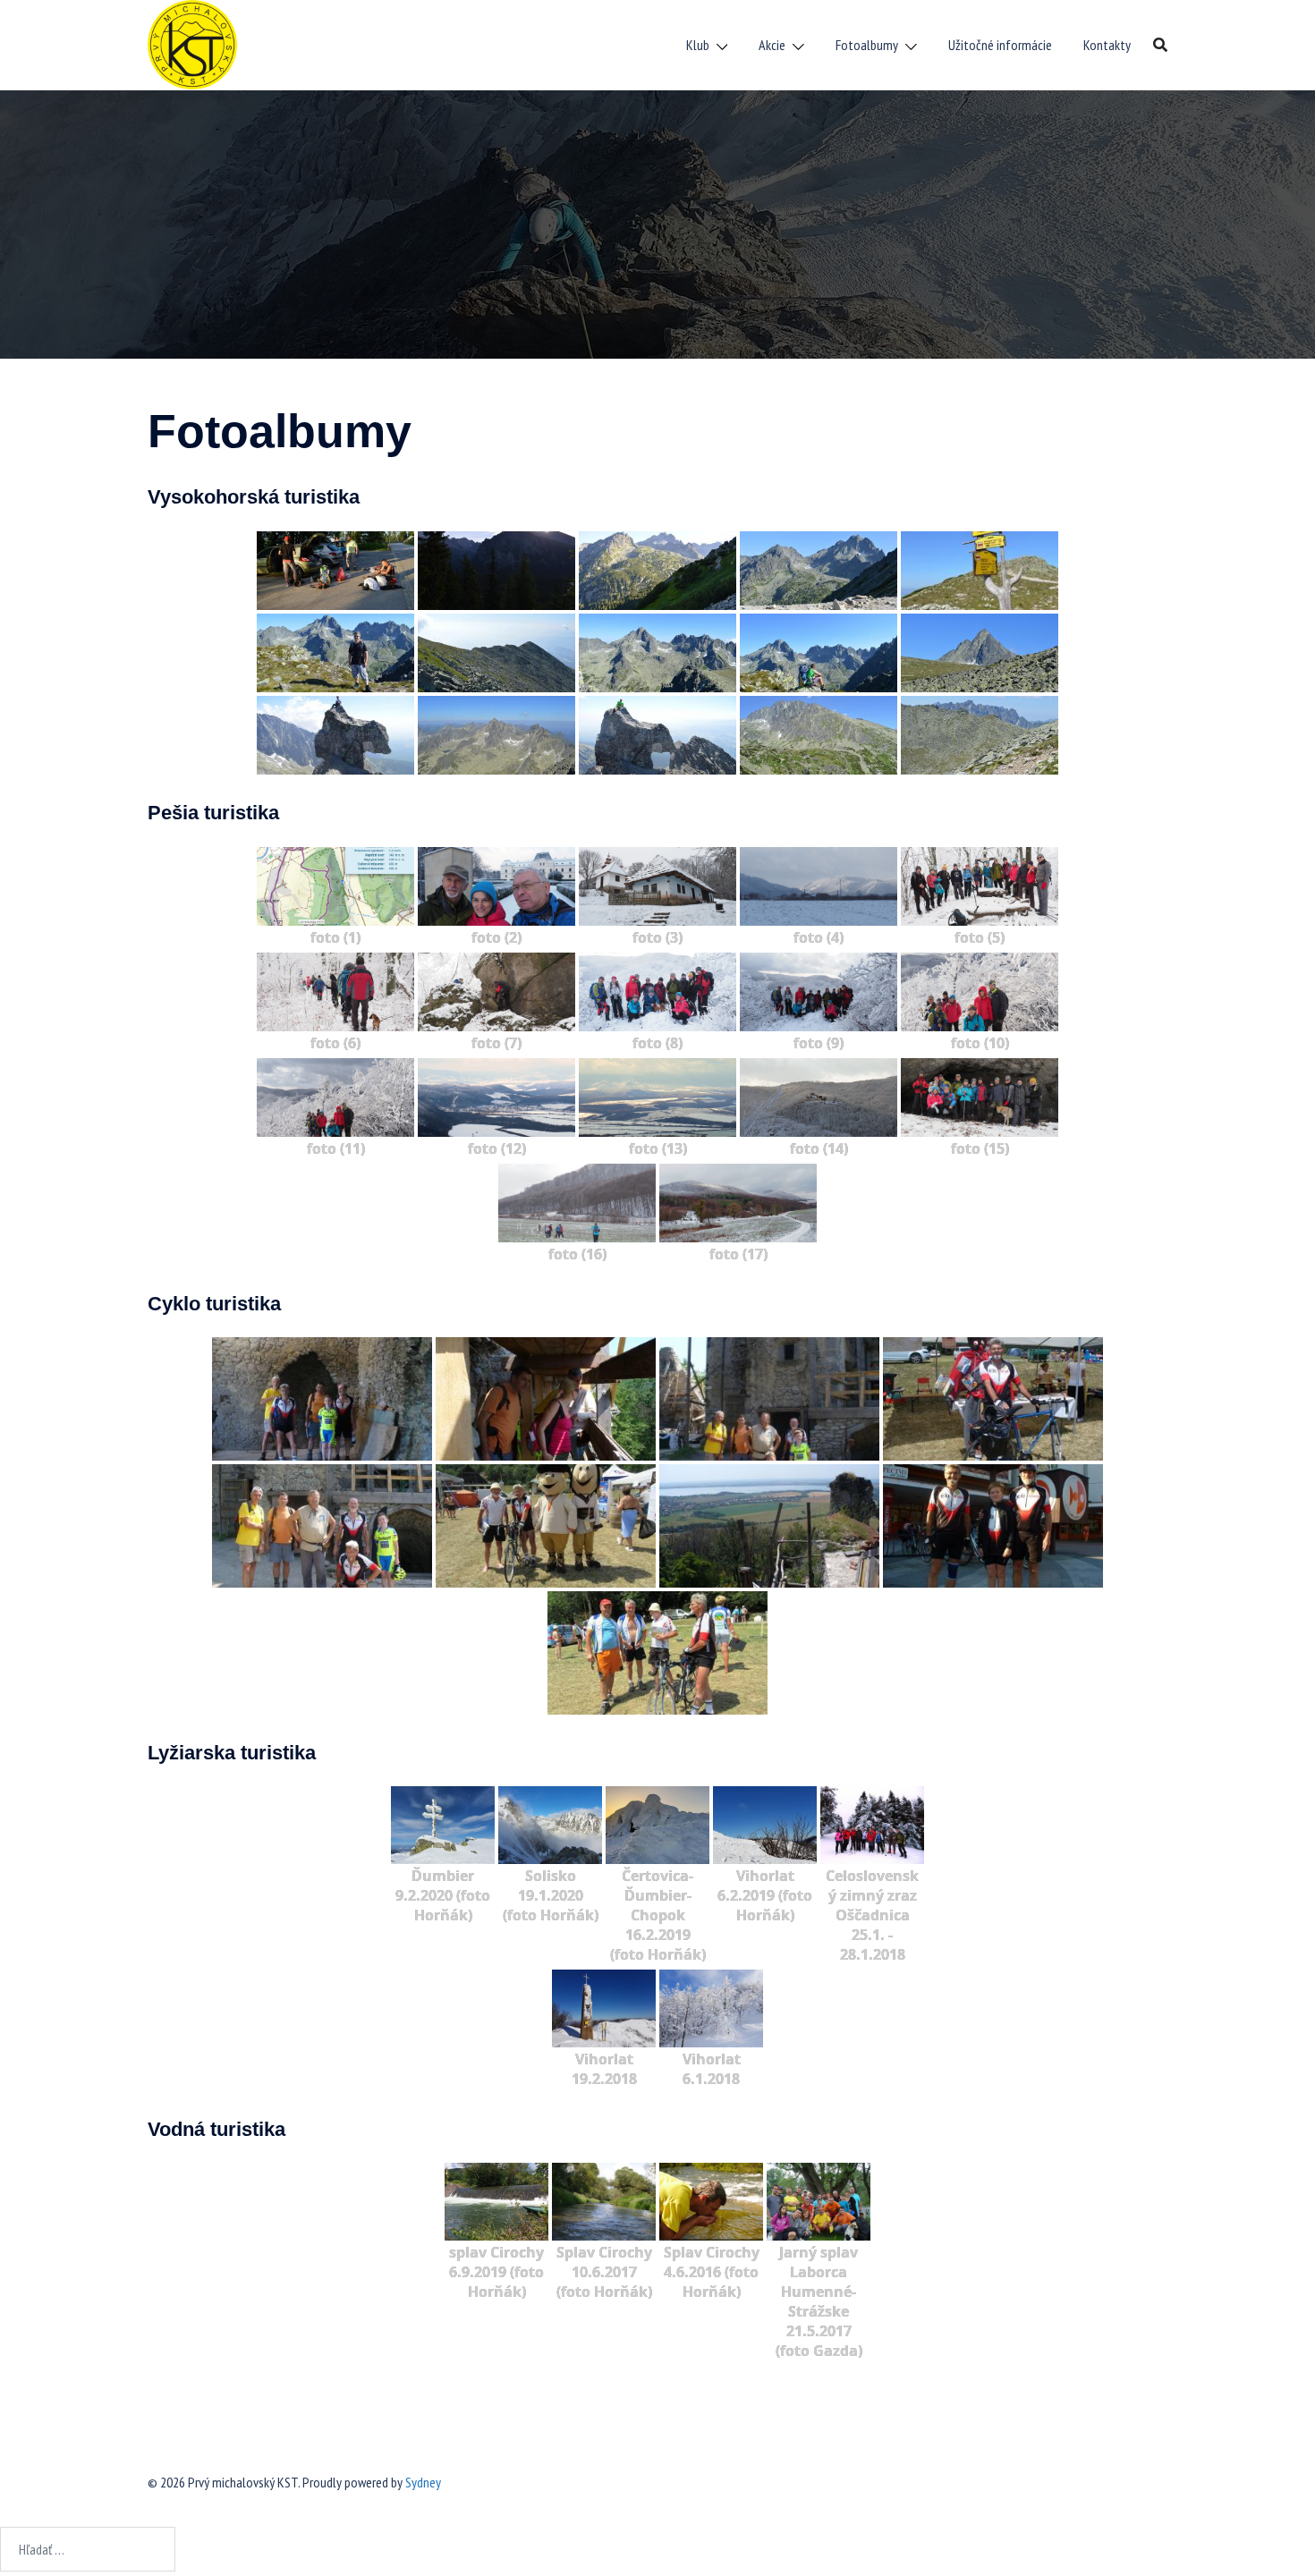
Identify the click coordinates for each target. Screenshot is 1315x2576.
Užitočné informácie (1000, 45)
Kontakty (1107, 45)
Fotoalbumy (867, 45)
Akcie (772, 45)
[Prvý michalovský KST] (192, 43)
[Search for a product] (1160, 45)
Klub (698, 45)
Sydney (423, 2482)
